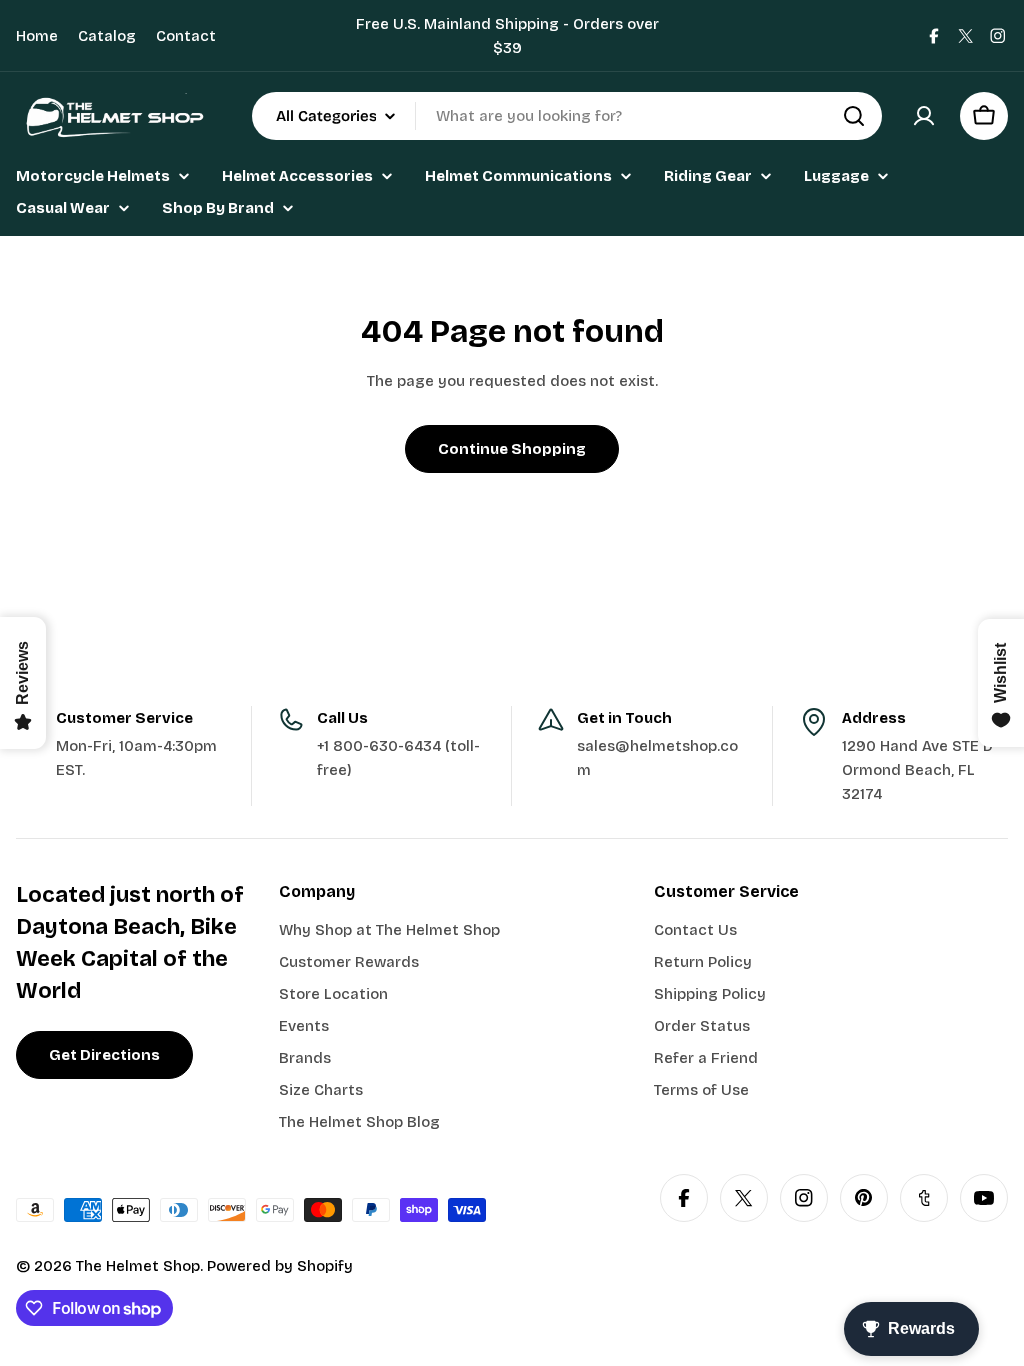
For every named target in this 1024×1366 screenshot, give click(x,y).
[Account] (924, 116)
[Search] (854, 116)
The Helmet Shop (138, 1266)
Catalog (107, 36)
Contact (186, 36)
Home (37, 36)
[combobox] (567, 116)
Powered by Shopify (280, 1266)
